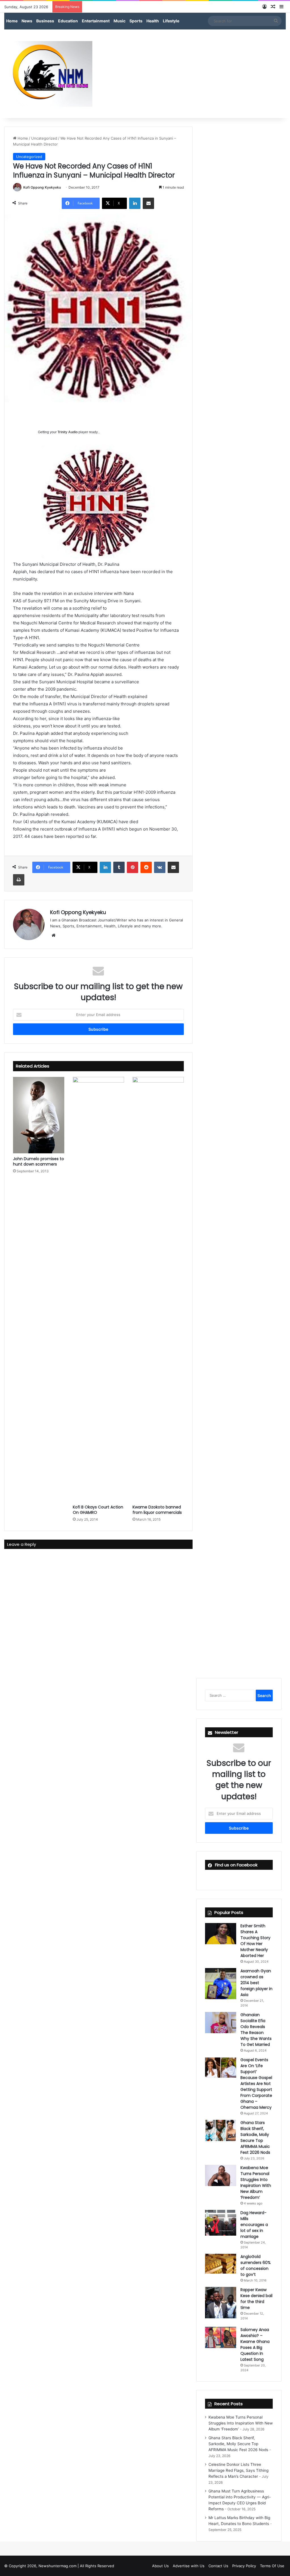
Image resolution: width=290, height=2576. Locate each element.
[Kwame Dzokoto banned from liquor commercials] (158, 1289)
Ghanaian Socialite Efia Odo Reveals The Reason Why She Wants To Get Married (256, 2030)
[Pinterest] (133, 867)
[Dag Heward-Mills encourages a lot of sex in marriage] (221, 2223)
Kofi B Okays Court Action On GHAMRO (98, 1510)
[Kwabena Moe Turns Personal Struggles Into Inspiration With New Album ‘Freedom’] (221, 2175)
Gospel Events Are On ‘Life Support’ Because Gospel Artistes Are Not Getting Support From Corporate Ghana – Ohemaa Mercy (256, 2084)
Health (153, 21)
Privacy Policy (244, 2566)
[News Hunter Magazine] (48, 74)
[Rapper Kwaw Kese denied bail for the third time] (221, 2303)
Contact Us (218, 2566)
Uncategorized (44, 138)
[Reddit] (146, 867)
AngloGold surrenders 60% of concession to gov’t (256, 2266)
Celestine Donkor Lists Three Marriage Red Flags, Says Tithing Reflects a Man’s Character (238, 2470)
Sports (136, 21)
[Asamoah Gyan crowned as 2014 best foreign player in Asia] (221, 1984)
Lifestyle (171, 21)
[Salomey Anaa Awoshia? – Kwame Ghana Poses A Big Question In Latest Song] (221, 2337)
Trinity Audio (68, 432)
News (27, 21)
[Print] (19, 880)
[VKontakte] (160, 867)
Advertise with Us (189, 2566)
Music (120, 21)
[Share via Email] (148, 203)
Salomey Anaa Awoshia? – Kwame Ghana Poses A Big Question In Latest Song (255, 2345)
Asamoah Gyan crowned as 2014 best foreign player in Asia (256, 1983)
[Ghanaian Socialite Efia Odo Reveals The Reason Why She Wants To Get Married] (221, 2023)
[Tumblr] (119, 867)
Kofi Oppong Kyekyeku (42, 187)
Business (45, 21)
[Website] (54, 935)
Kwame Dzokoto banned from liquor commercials (157, 1510)
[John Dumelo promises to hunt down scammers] (39, 1115)
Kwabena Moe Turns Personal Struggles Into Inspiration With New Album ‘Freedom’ (256, 2183)
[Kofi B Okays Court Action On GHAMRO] (98, 1289)
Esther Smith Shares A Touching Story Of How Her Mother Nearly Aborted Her (255, 1941)
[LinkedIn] (135, 203)
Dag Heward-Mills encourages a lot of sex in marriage (254, 2225)
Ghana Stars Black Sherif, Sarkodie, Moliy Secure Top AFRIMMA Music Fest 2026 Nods (255, 2138)
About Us (160, 2566)
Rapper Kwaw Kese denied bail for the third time (256, 2299)
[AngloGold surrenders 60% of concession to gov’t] (221, 2264)
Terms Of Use (272, 2566)
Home (12, 21)
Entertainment (96, 21)
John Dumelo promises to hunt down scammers (39, 1161)
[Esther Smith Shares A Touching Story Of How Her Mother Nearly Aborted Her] (221, 1934)
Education (68, 21)
